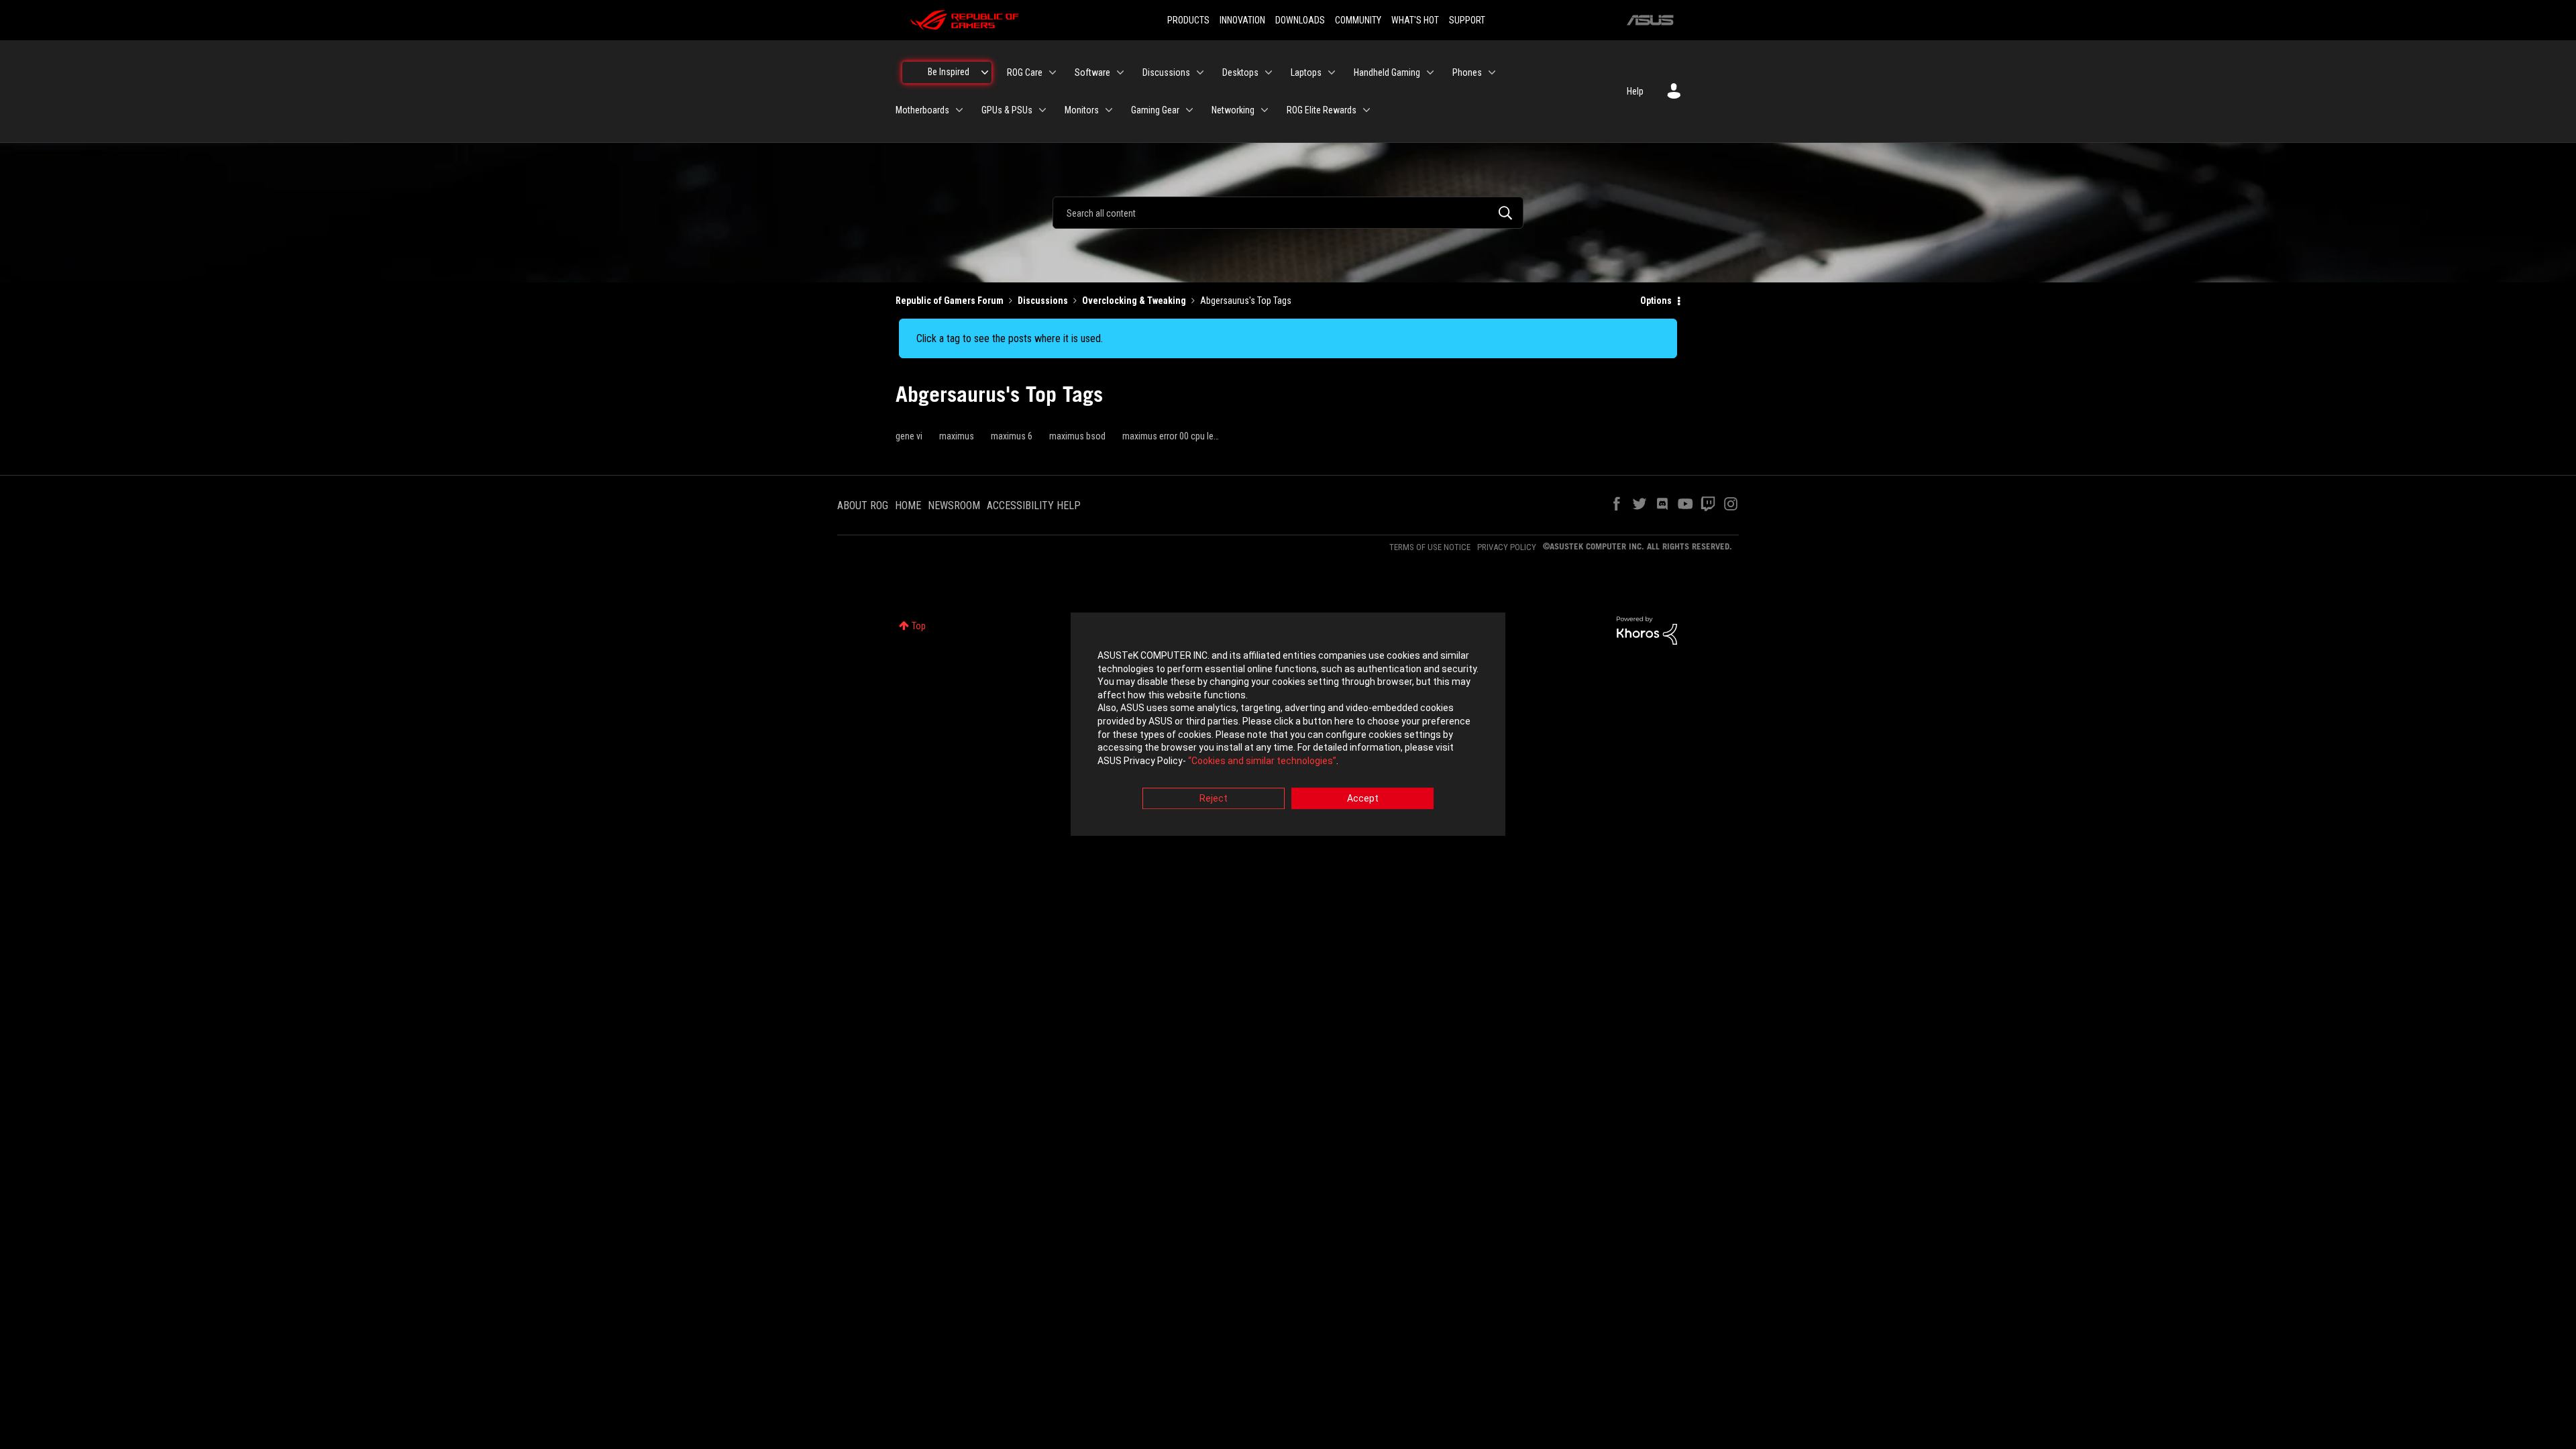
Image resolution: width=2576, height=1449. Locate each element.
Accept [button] (1363, 799)
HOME (908, 505)
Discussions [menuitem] (1166, 72)
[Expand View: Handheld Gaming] (1430, 72)
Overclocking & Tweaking (1134, 301)
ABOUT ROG (863, 505)
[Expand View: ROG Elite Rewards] (1366, 110)
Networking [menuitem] (1233, 110)
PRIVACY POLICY (1507, 547)
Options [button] (1656, 301)
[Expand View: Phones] (1492, 72)
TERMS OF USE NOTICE (1430, 547)
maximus (957, 436)
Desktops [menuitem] (1240, 72)
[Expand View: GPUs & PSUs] (1042, 110)
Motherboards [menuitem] (922, 110)
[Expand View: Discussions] (1200, 72)
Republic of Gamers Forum (950, 301)
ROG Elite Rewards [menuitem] (1322, 110)
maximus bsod (1077, 436)
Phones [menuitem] (1467, 72)
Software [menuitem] (1092, 72)
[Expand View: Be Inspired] (985, 72)
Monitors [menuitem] (1082, 110)
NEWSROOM (954, 505)
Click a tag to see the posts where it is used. (1010, 338)
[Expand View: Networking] (1265, 110)
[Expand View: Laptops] (1332, 72)
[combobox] (1288, 213)
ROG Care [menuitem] (1025, 72)
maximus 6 (1012, 436)
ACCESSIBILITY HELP (1034, 505)
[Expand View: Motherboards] (959, 110)
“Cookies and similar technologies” (1262, 761)
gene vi (909, 436)
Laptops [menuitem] (1306, 72)
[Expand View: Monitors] (1109, 110)
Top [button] (919, 626)
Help (1635, 91)
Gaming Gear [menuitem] (1155, 110)
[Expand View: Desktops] (1269, 72)
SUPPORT (1467, 20)
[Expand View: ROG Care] (1053, 72)
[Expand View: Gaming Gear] (1189, 110)
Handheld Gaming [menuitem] (1387, 72)
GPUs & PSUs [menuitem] (1007, 110)
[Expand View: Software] (1120, 72)
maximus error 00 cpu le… (1171, 436)
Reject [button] (1214, 799)
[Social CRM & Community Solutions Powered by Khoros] (1647, 630)
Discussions (1043, 301)
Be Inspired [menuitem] (949, 72)
